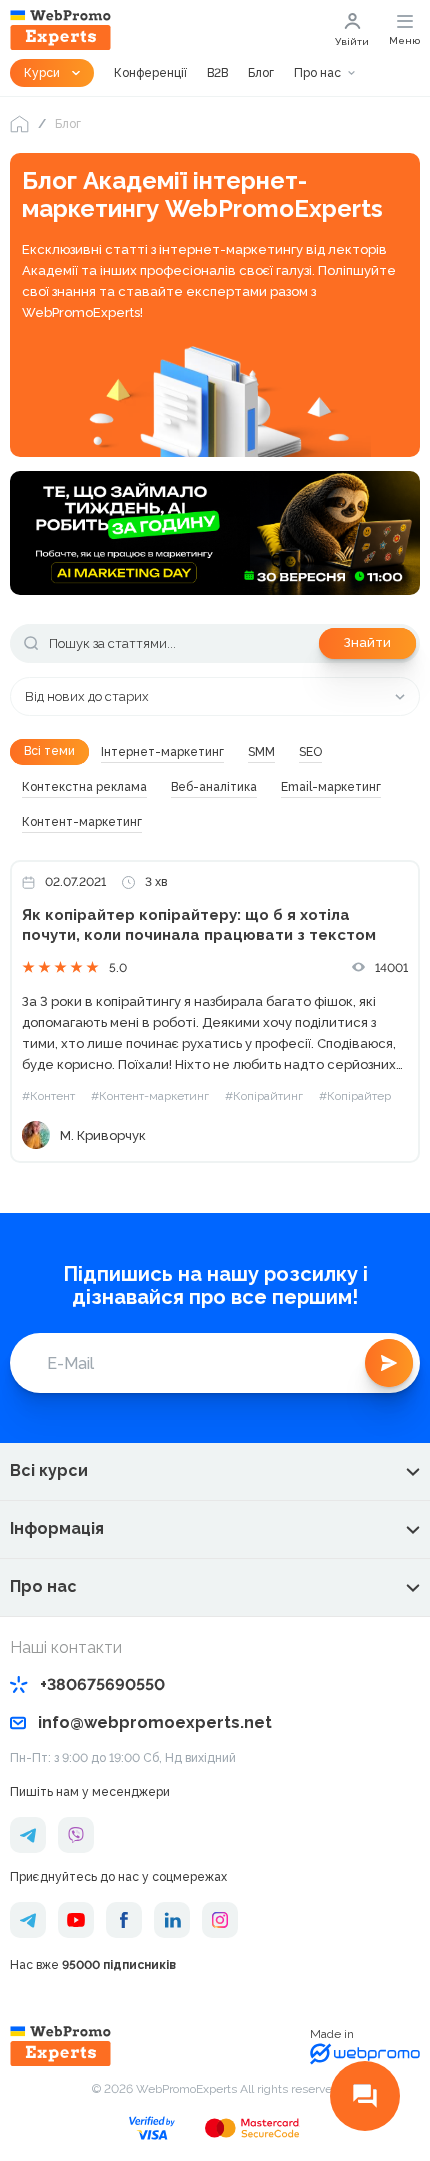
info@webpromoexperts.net (155, 1722)
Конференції (150, 73)
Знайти (367, 642)
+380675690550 (102, 1684)
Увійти (352, 41)
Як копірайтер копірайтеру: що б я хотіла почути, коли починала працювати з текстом (199, 925)
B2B (217, 73)
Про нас (317, 73)
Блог (261, 73)
